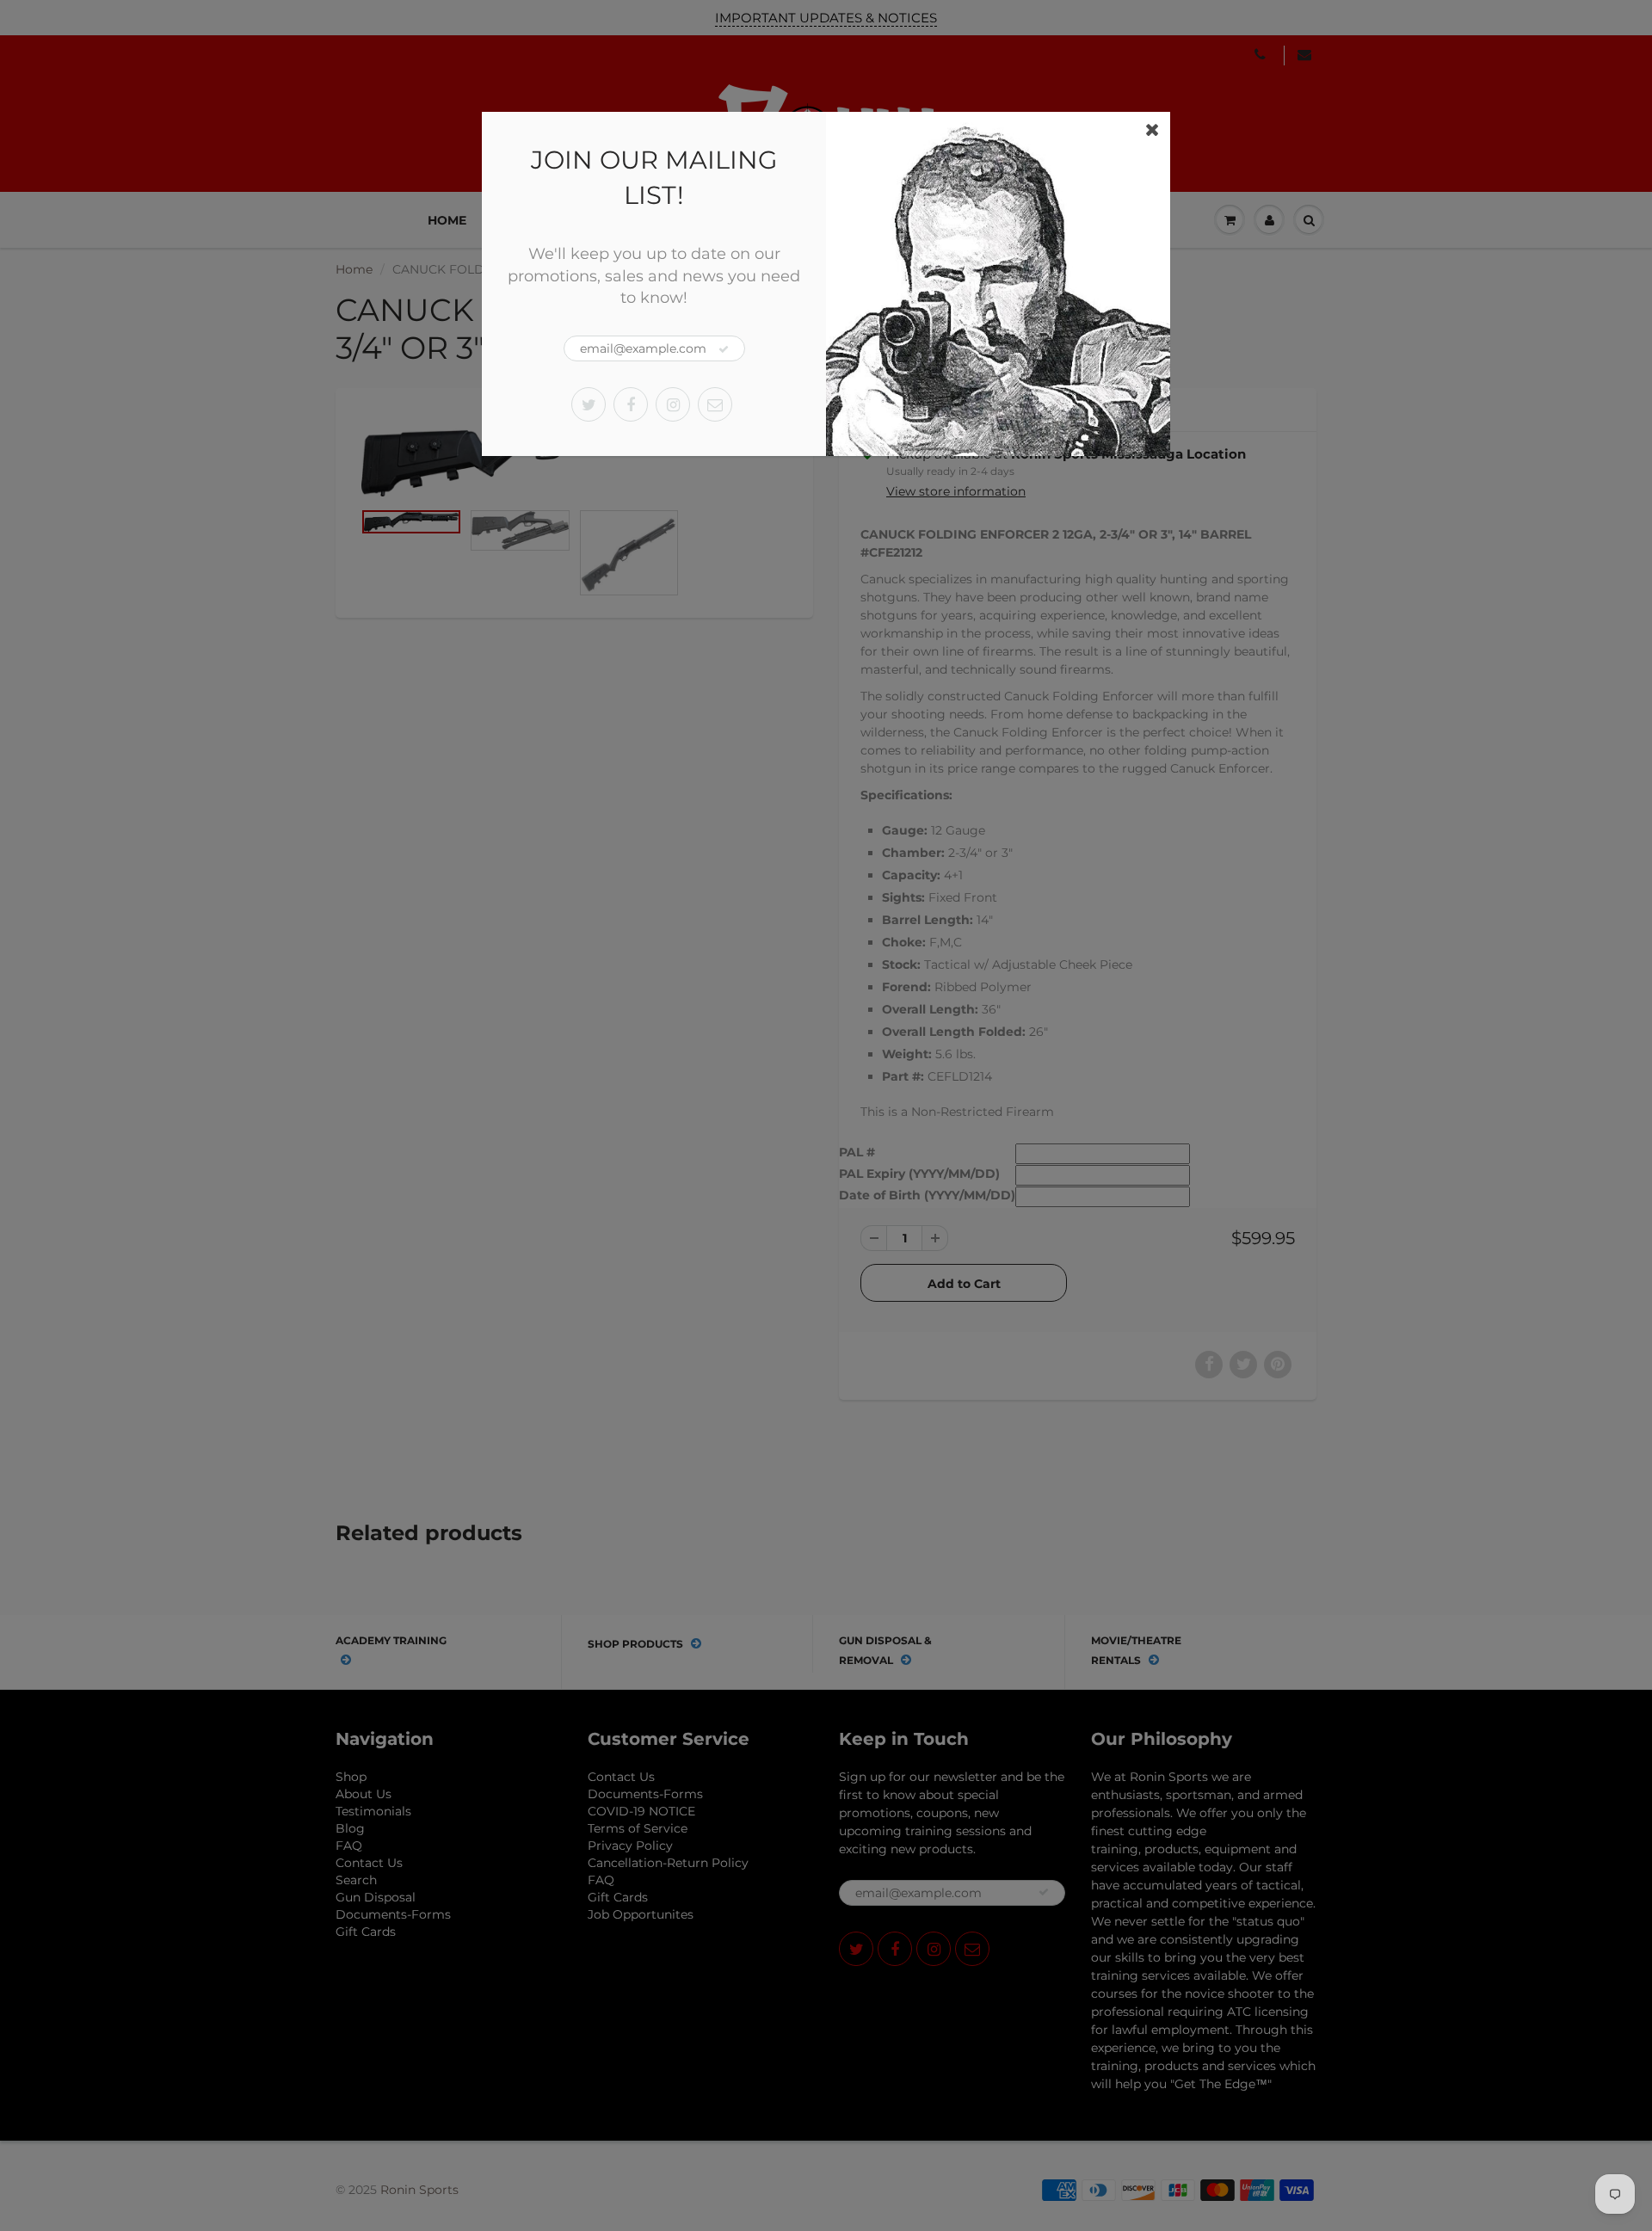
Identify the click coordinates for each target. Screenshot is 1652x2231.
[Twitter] (589, 404)
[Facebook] (631, 404)
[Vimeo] (715, 404)
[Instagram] (673, 404)
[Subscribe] (724, 349)
